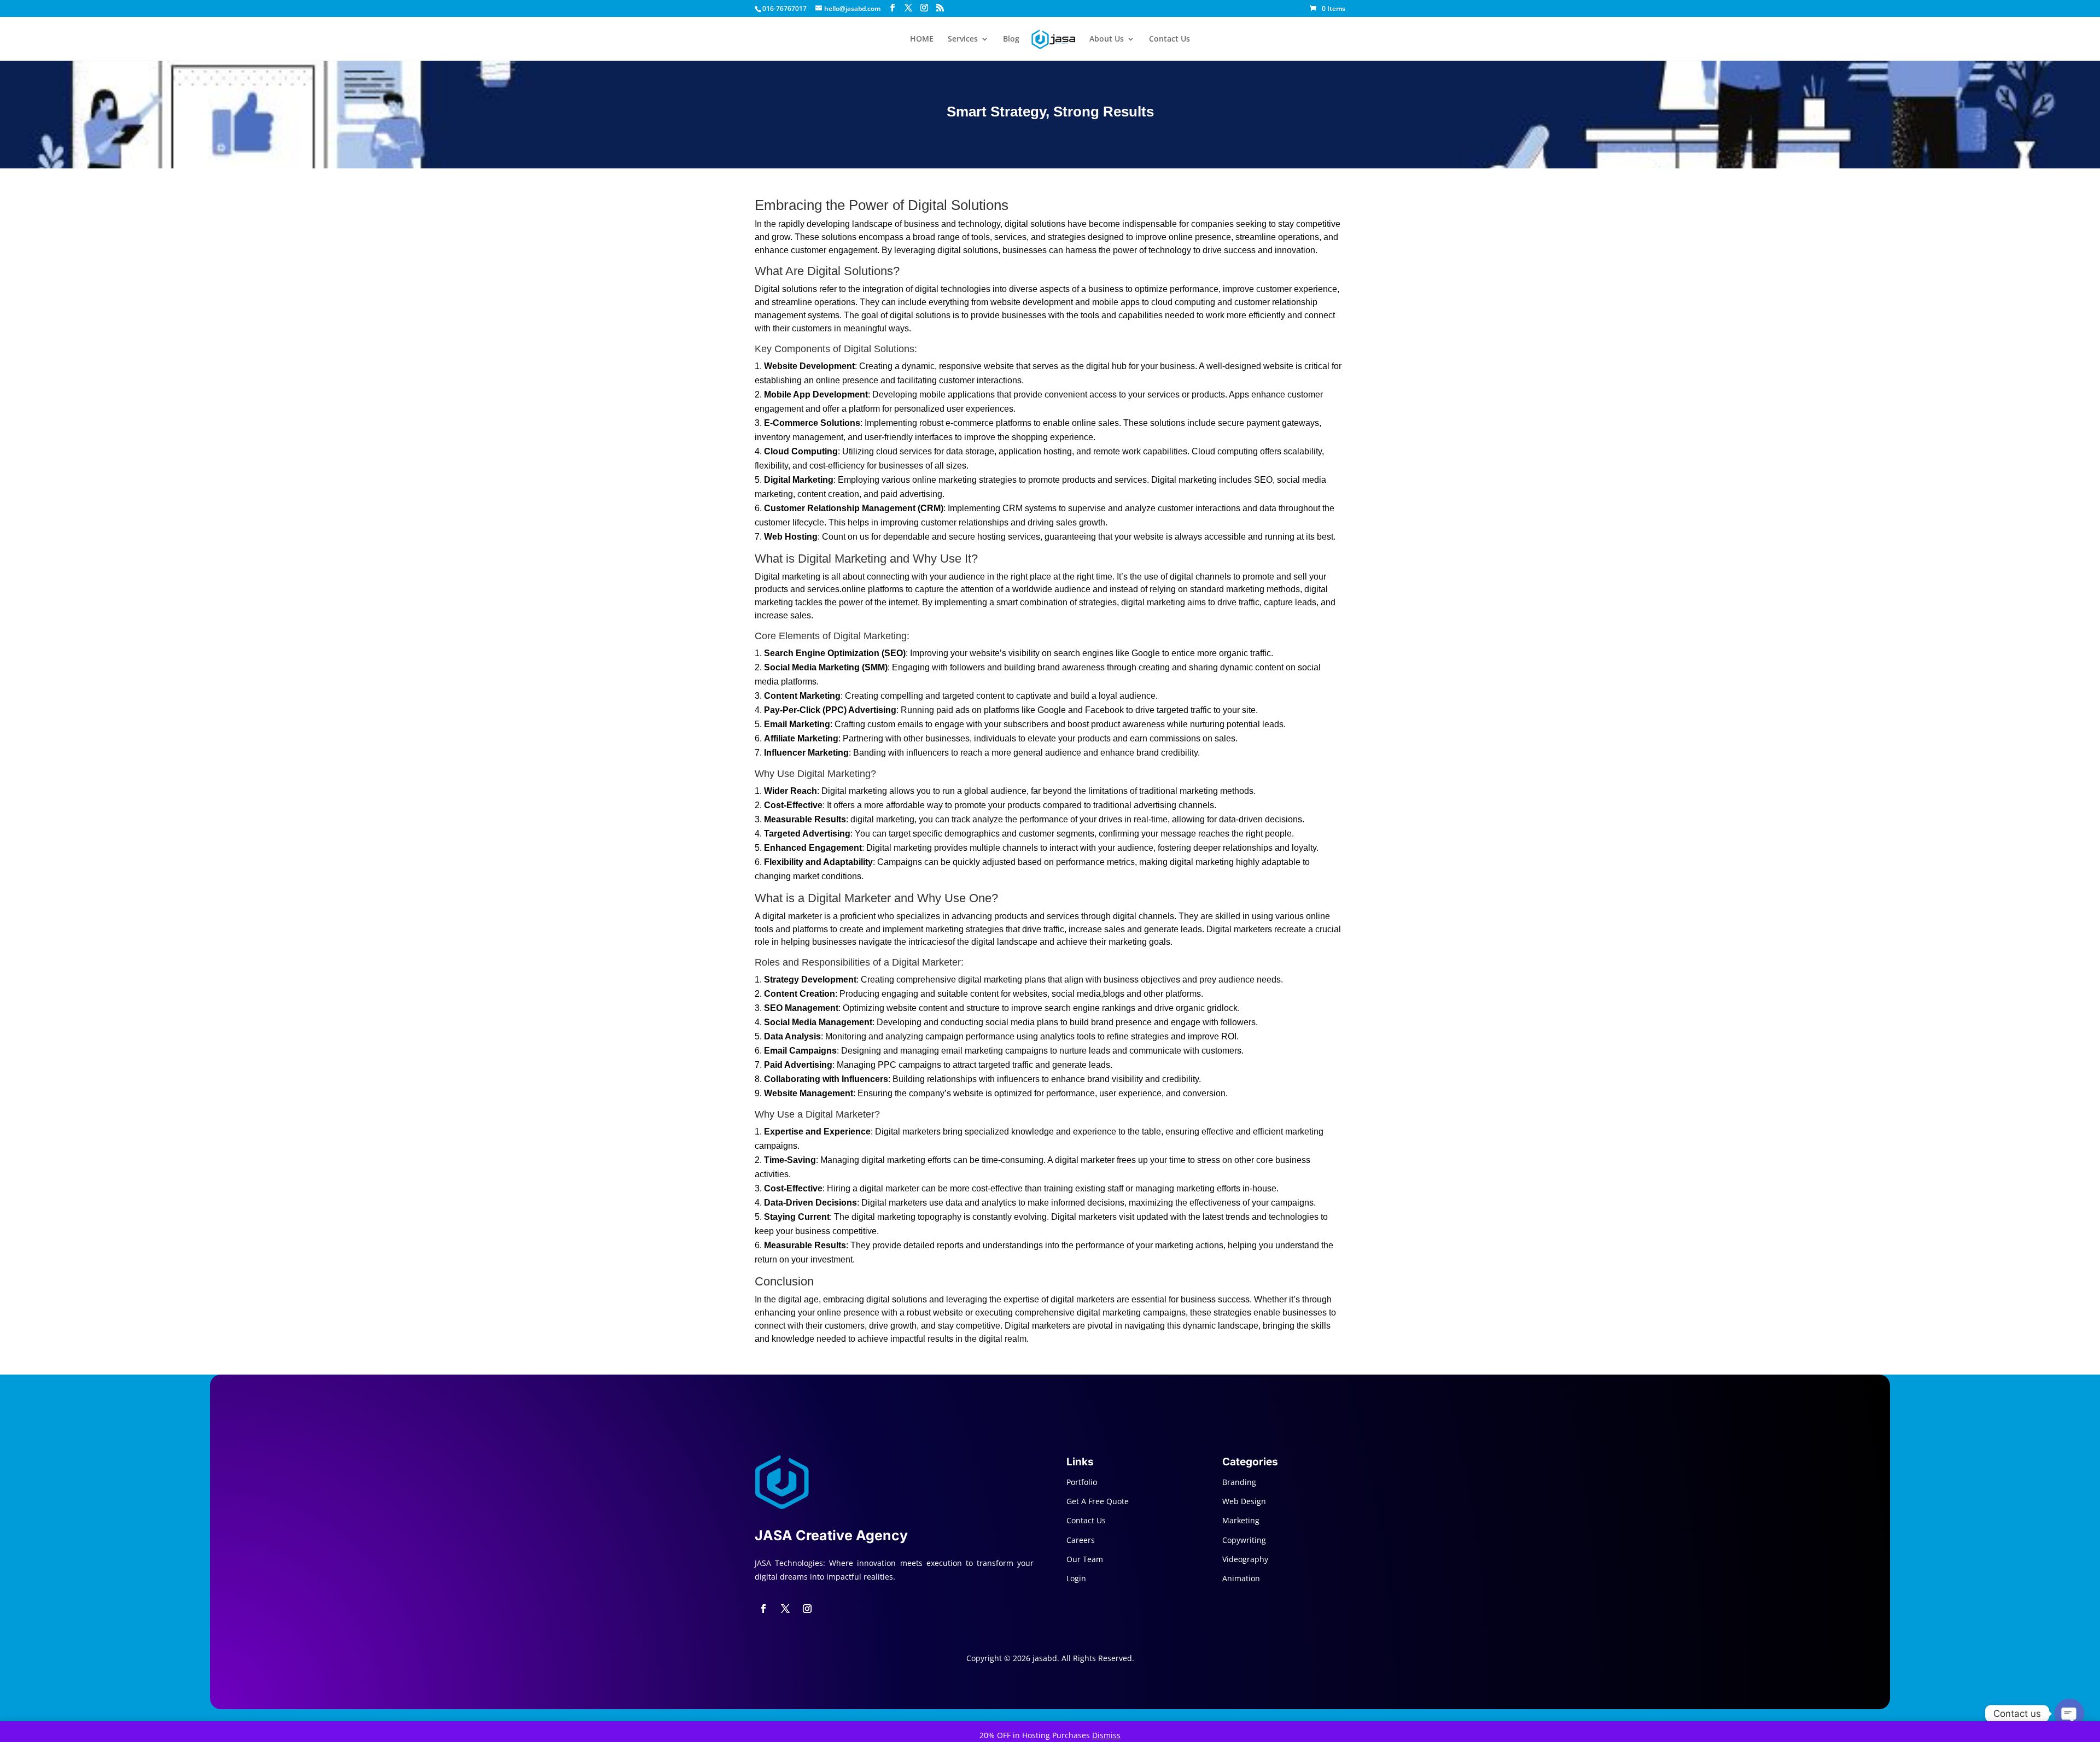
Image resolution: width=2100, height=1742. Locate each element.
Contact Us (1169, 39)
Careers (1081, 1540)
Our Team (1085, 1559)
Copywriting (1244, 1540)
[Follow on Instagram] (807, 1609)
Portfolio (1082, 1482)
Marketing (1241, 1520)
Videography (1245, 1559)
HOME (922, 39)
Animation (1241, 1578)
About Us (1107, 39)
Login (1076, 1578)
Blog (1011, 39)
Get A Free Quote (1098, 1501)
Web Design (1244, 1501)
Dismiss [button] (1106, 1735)
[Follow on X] (785, 1609)
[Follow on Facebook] (763, 1609)
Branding (1239, 1482)
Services (963, 39)
